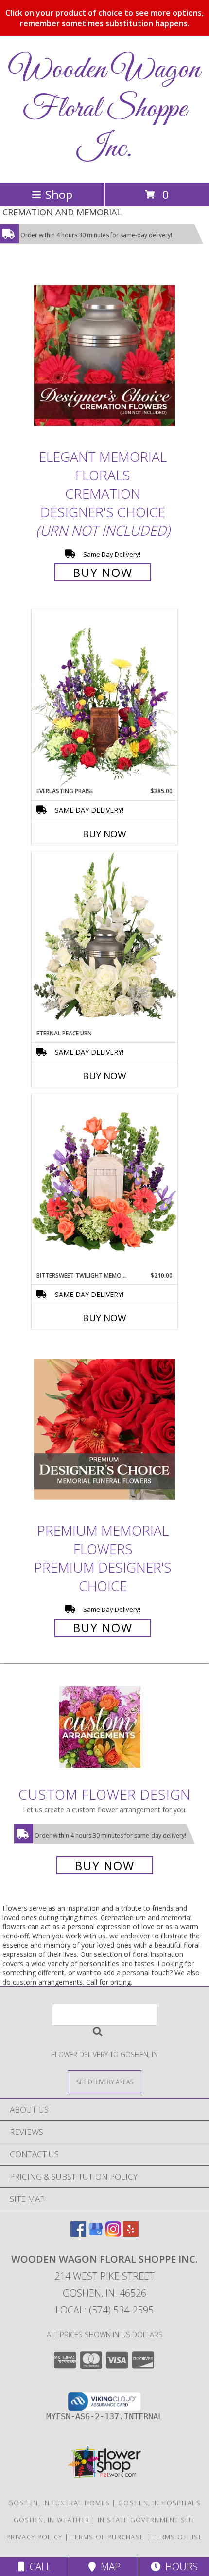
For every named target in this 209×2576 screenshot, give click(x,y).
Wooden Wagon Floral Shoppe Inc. (104, 109)
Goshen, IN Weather (52, 2520)
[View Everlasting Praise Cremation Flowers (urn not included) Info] (104, 698)
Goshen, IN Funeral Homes (59, 2503)
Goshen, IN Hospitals (159, 2503)
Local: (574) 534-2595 (104, 2310)
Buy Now (103, 572)
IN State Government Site (147, 2520)
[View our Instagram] (113, 2234)
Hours (179, 2567)
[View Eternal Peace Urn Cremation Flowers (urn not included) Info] (104, 940)
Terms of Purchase (107, 2537)
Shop (59, 194)
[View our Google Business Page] (96, 2234)
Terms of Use (177, 2537)
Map (108, 2567)
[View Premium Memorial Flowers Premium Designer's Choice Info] (104, 1430)
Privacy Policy (34, 2537)
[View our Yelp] (131, 2234)
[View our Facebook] (78, 2234)
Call (38, 2567)
